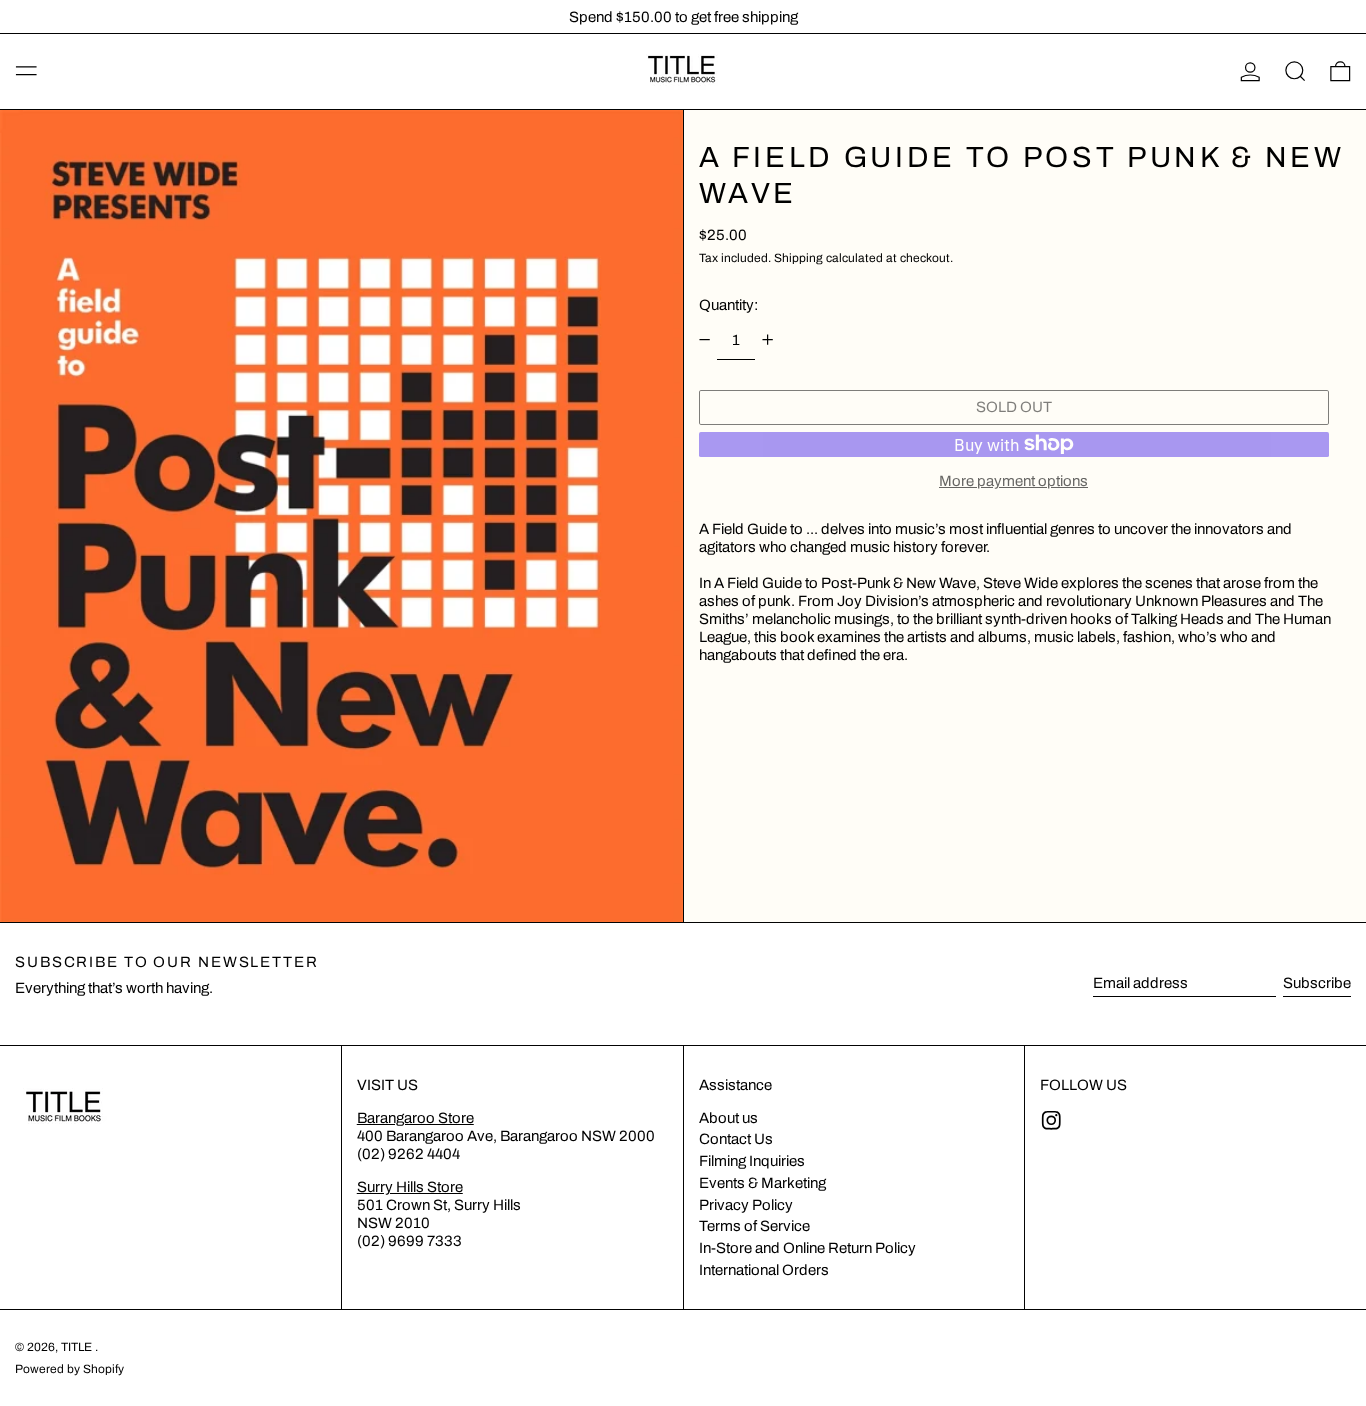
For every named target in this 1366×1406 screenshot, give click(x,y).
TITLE (78, 1347)
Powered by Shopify (69, 1369)
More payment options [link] (1013, 481)
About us (728, 1118)
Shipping (798, 258)
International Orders (764, 1270)
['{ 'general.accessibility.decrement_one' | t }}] (704, 340)
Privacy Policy (746, 1205)
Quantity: (728, 304)
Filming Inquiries (752, 1161)
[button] (1295, 72)
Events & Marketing (762, 1183)
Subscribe (1317, 983)
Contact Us (736, 1139)
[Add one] (768, 340)
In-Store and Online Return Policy (807, 1248)
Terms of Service (754, 1226)
